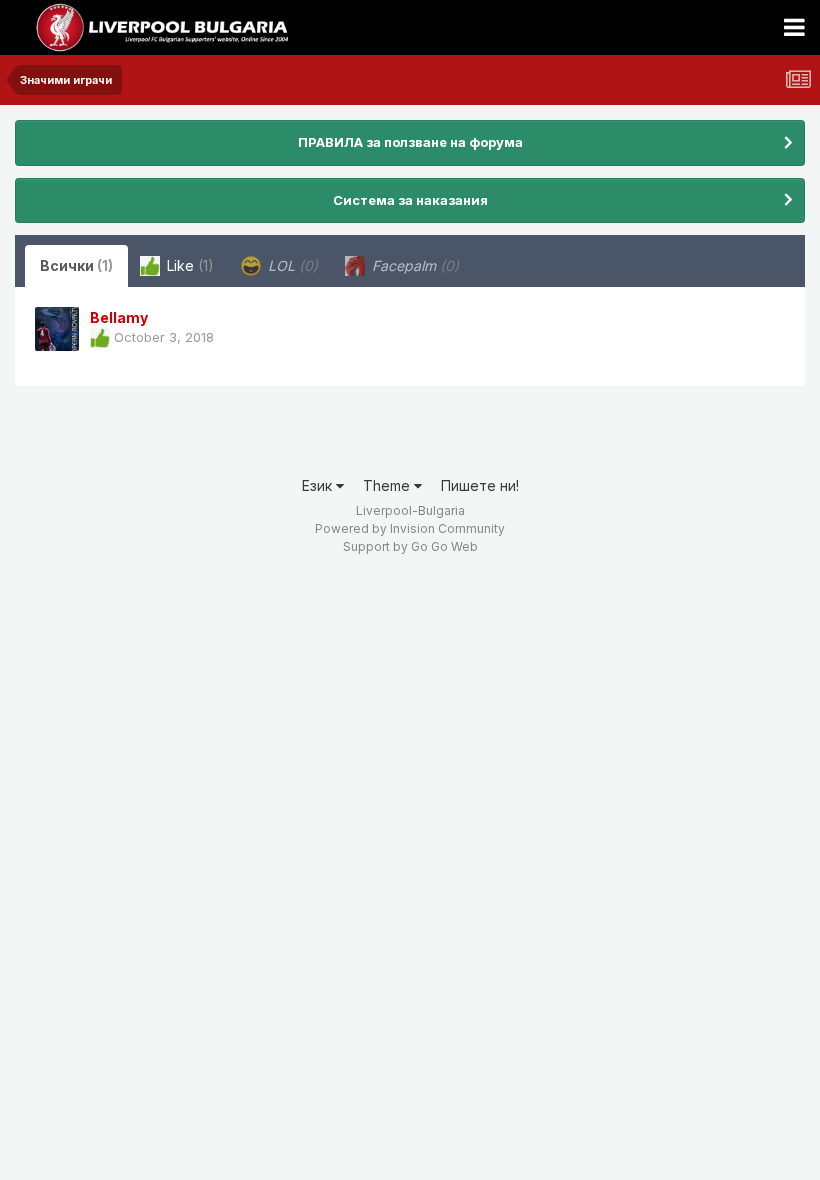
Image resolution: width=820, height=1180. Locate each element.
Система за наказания (410, 200)
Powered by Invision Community (410, 528)
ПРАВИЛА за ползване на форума (410, 142)
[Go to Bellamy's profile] (57, 329)
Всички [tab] (76, 265)
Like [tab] (188, 265)
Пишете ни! (480, 485)
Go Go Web (444, 546)
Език (319, 485)
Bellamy (119, 317)
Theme (388, 485)
